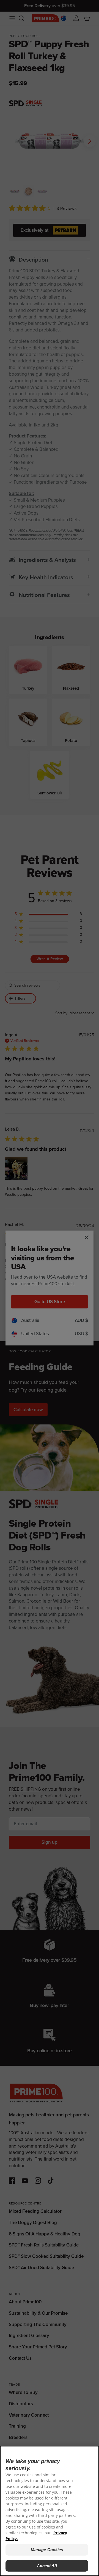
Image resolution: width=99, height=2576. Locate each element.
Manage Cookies (47, 2550)
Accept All (47, 2566)
